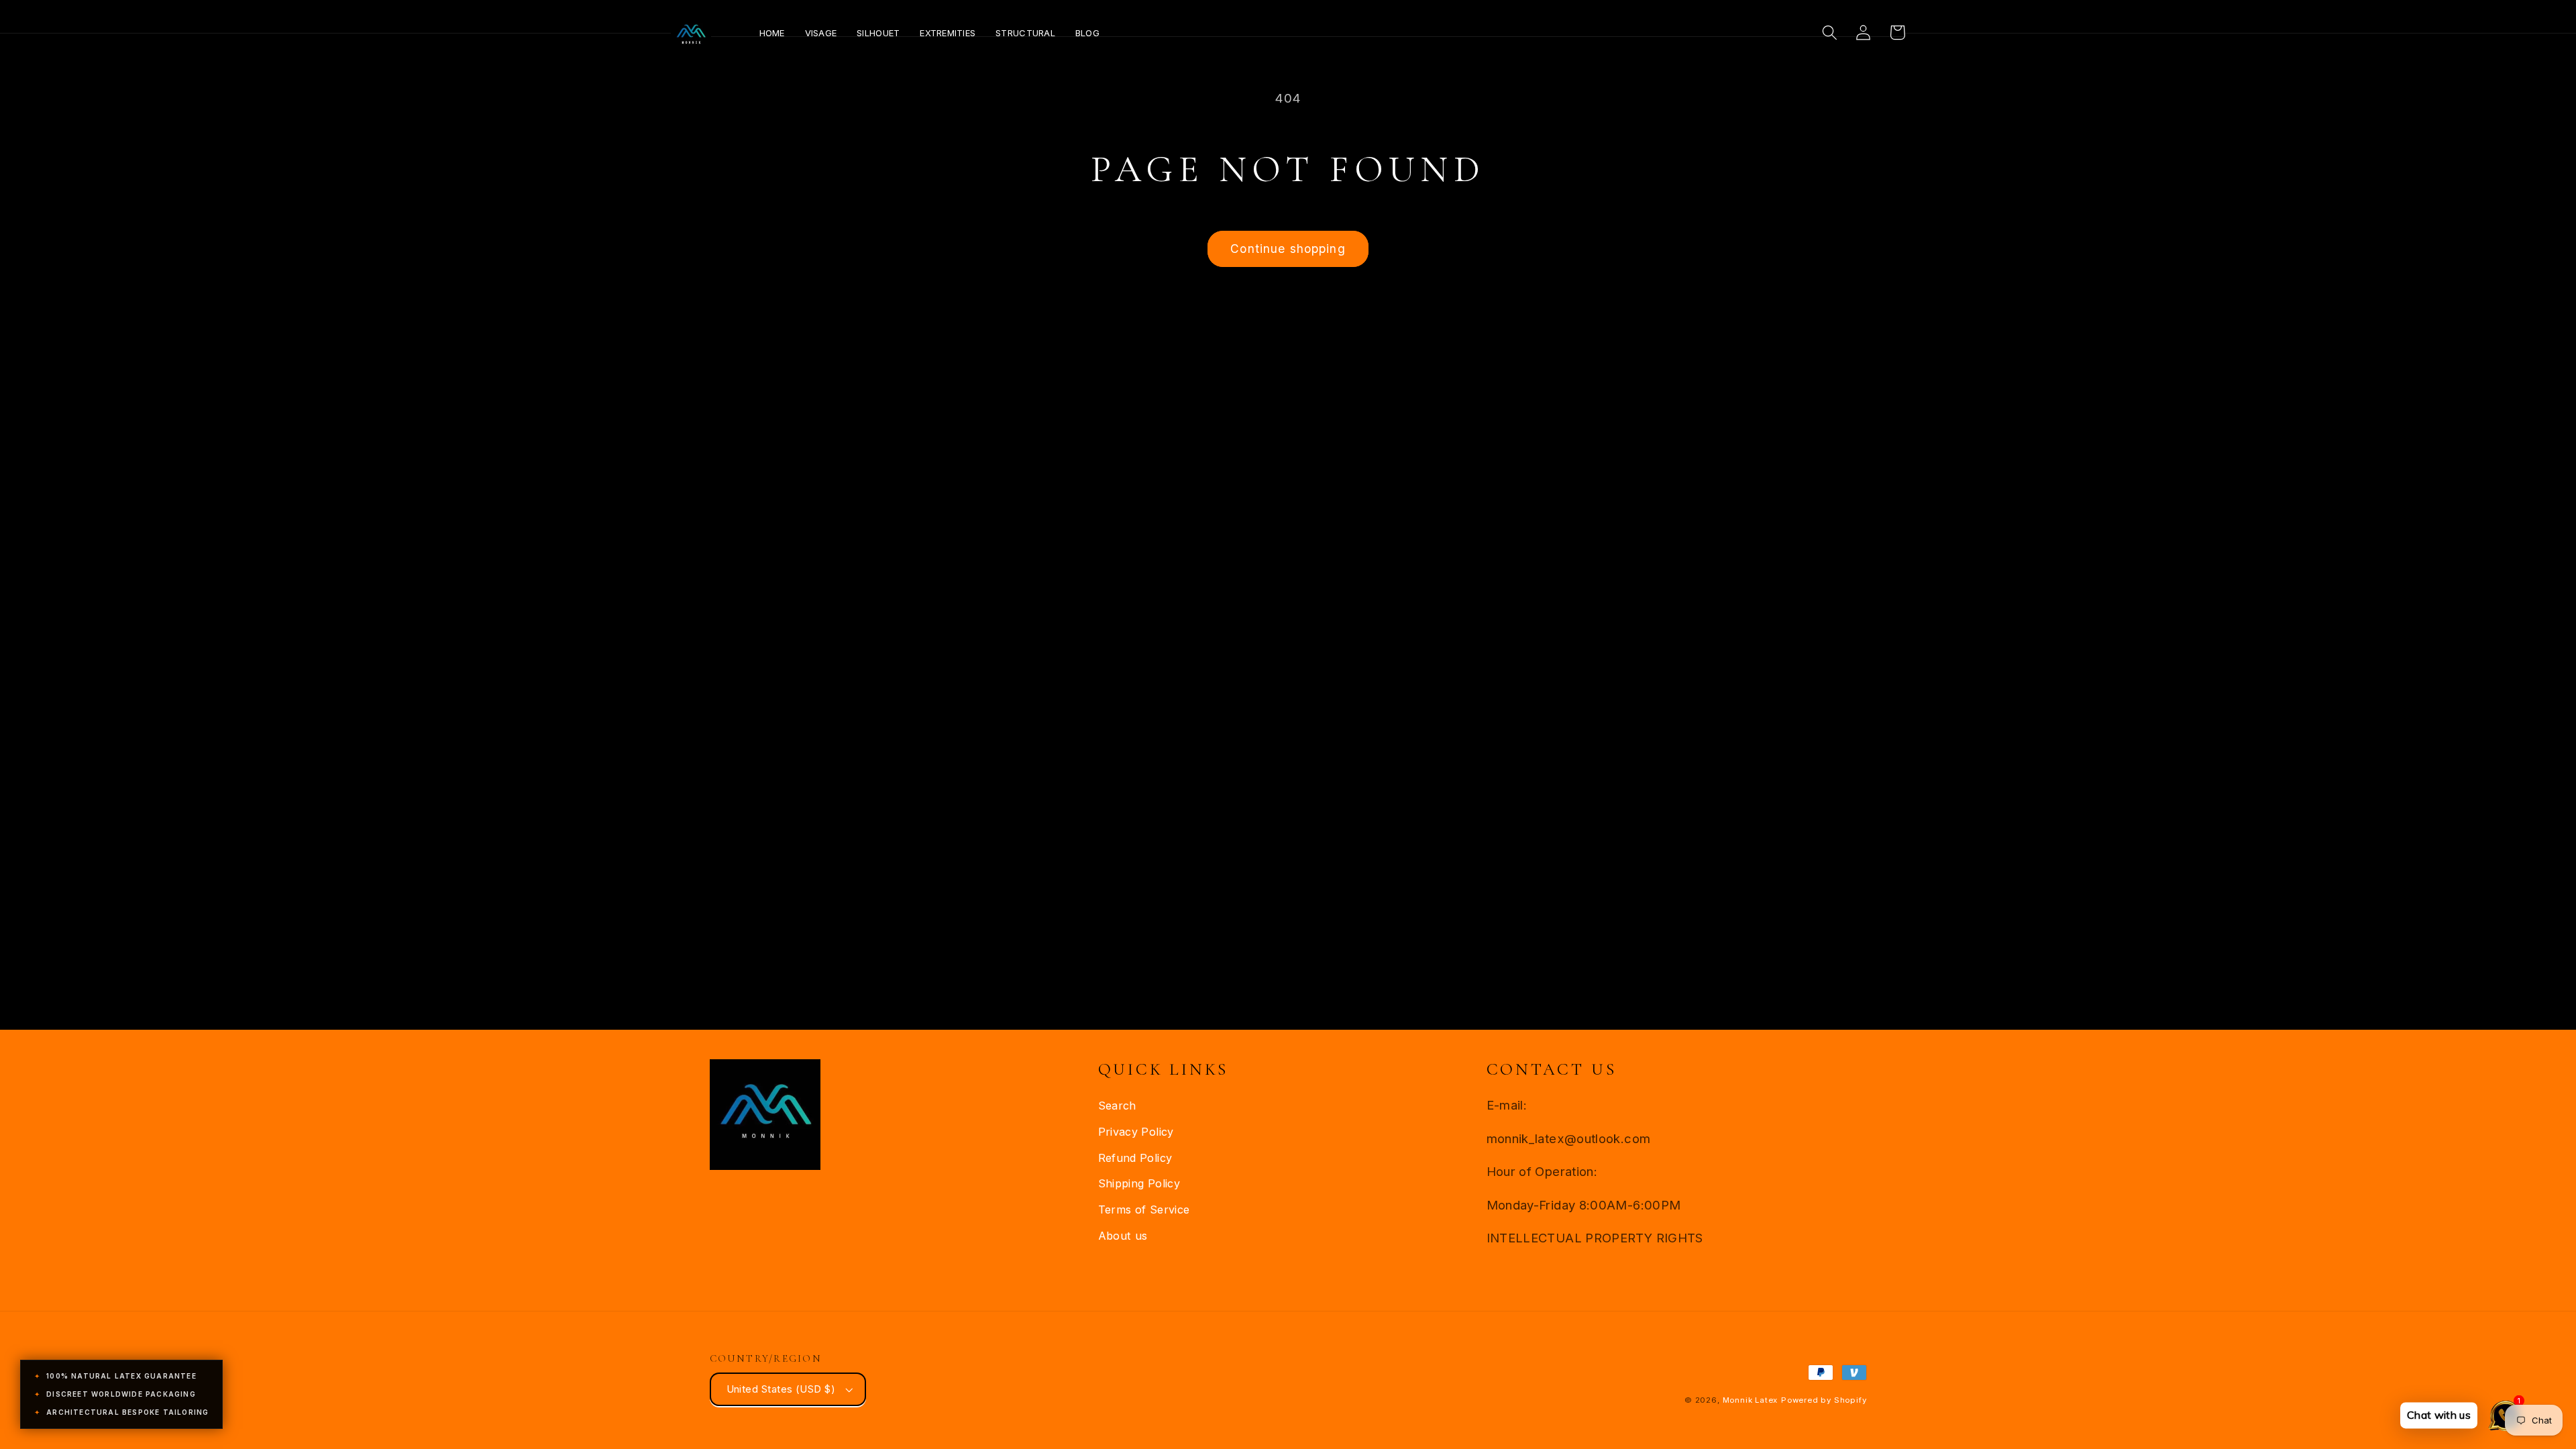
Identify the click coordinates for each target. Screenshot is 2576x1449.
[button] (1830, 33)
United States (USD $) (781, 1389)
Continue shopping (1288, 249)
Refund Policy (1135, 1158)
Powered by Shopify (1824, 1400)
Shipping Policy (1139, 1183)
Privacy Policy (1136, 1132)
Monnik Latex (1751, 1400)
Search (1117, 1106)
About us (1123, 1236)
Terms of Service (1144, 1210)
